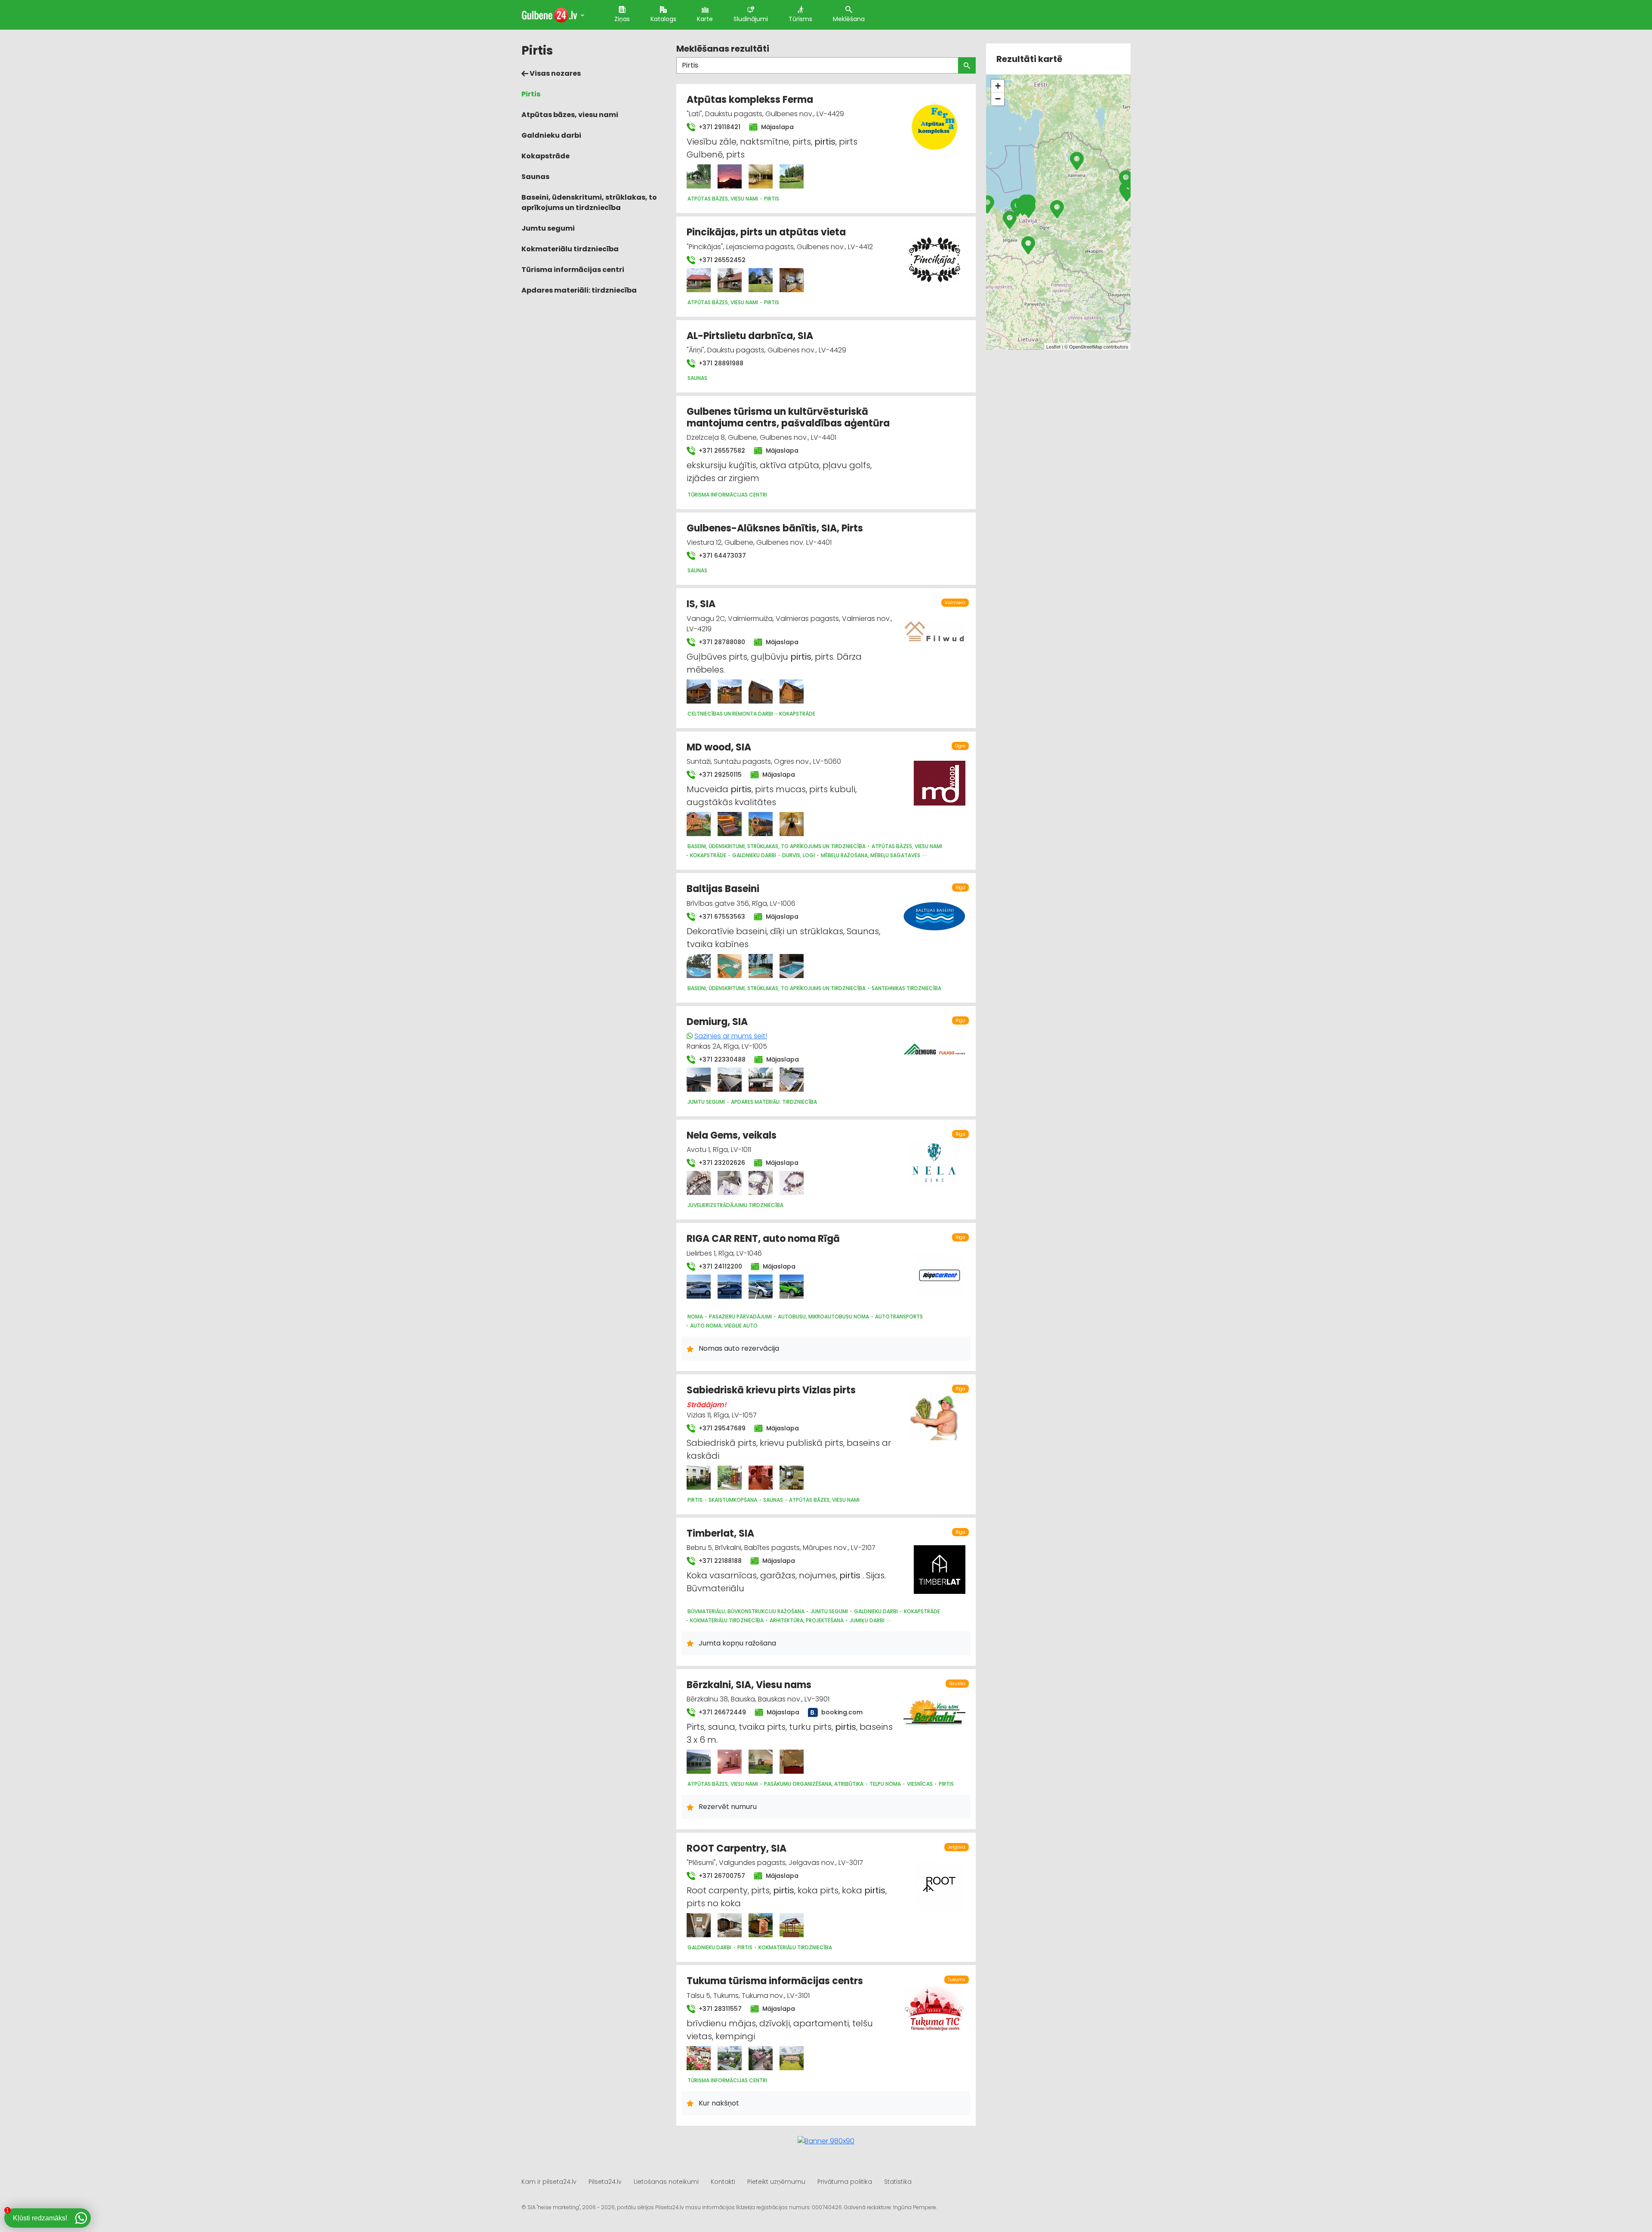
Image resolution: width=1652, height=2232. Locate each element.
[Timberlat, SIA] (940, 1565)
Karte (705, 19)
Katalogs (663, 19)
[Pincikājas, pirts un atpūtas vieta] (699, 280)
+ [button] (998, 86)
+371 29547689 (721, 1428)
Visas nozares (555, 73)
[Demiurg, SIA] (699, 1080)
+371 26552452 (721, 260)
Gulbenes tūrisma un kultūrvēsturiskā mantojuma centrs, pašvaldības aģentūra (788, 417)
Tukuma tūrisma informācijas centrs (775, 1981)
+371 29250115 (719, 775)
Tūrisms (800, 19)
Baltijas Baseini (723, 889)
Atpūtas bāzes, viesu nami (570, 115)
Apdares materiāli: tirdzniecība (579, 290)
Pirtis (531, 94)
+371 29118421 (719, 127)
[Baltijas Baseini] (699, 966)
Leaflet (1053, 346)
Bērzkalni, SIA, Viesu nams (749, 1685)
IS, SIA (701, 604)
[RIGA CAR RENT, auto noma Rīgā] (699, 1287)
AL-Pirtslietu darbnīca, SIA (750, 336)
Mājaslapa (777, 127)
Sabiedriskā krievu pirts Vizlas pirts (771, 1390)
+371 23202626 (721, 1163)
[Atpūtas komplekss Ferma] (699, 176)
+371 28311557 (719, 2009)
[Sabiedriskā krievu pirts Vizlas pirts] (699, 1478)
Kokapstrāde (546, 156)
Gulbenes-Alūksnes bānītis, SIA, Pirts (775, 528)
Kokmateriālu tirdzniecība (570, 249)
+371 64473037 (721, 556)
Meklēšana (849, 19)
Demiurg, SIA (717, 1022)
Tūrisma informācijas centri (573, 270)
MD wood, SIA (719, 747)
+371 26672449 (721, 1712)
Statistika (898, 2182)
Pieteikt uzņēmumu (776, 2182)
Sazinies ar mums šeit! (731, 1036)
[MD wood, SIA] (699, 824)
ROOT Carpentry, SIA (737, 1848)
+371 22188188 (719, 1561)
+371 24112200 (720, 1266)
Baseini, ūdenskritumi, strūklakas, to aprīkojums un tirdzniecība (589, 202)
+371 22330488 (721, 1059)
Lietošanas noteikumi (666, 2182)
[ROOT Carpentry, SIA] (699, 1925)
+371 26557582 (721, 451)
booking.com (841, 1712)
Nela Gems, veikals (732, 1135)
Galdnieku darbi (551, 135)
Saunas (535, 177)
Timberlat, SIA (720, 1533)
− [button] (998, 99)
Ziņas (622, 19)
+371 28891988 (720, 363)
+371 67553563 (721, 917)
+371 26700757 (721, 1876)
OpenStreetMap (1086, 346)
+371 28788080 (721, 642)
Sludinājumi (751, 19)
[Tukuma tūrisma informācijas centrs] (699, 2058)
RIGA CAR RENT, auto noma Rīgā (763, 1239)
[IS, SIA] (699, 692)
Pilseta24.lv (605, 2182)
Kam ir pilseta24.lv (549, 2182)
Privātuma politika (845, 2182)
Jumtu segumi (548, 228)
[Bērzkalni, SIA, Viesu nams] (699, 1762)
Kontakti (723, 2182)
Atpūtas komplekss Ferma (750, 100)
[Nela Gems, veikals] (699, 1183)
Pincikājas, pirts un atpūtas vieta (766, 232)
